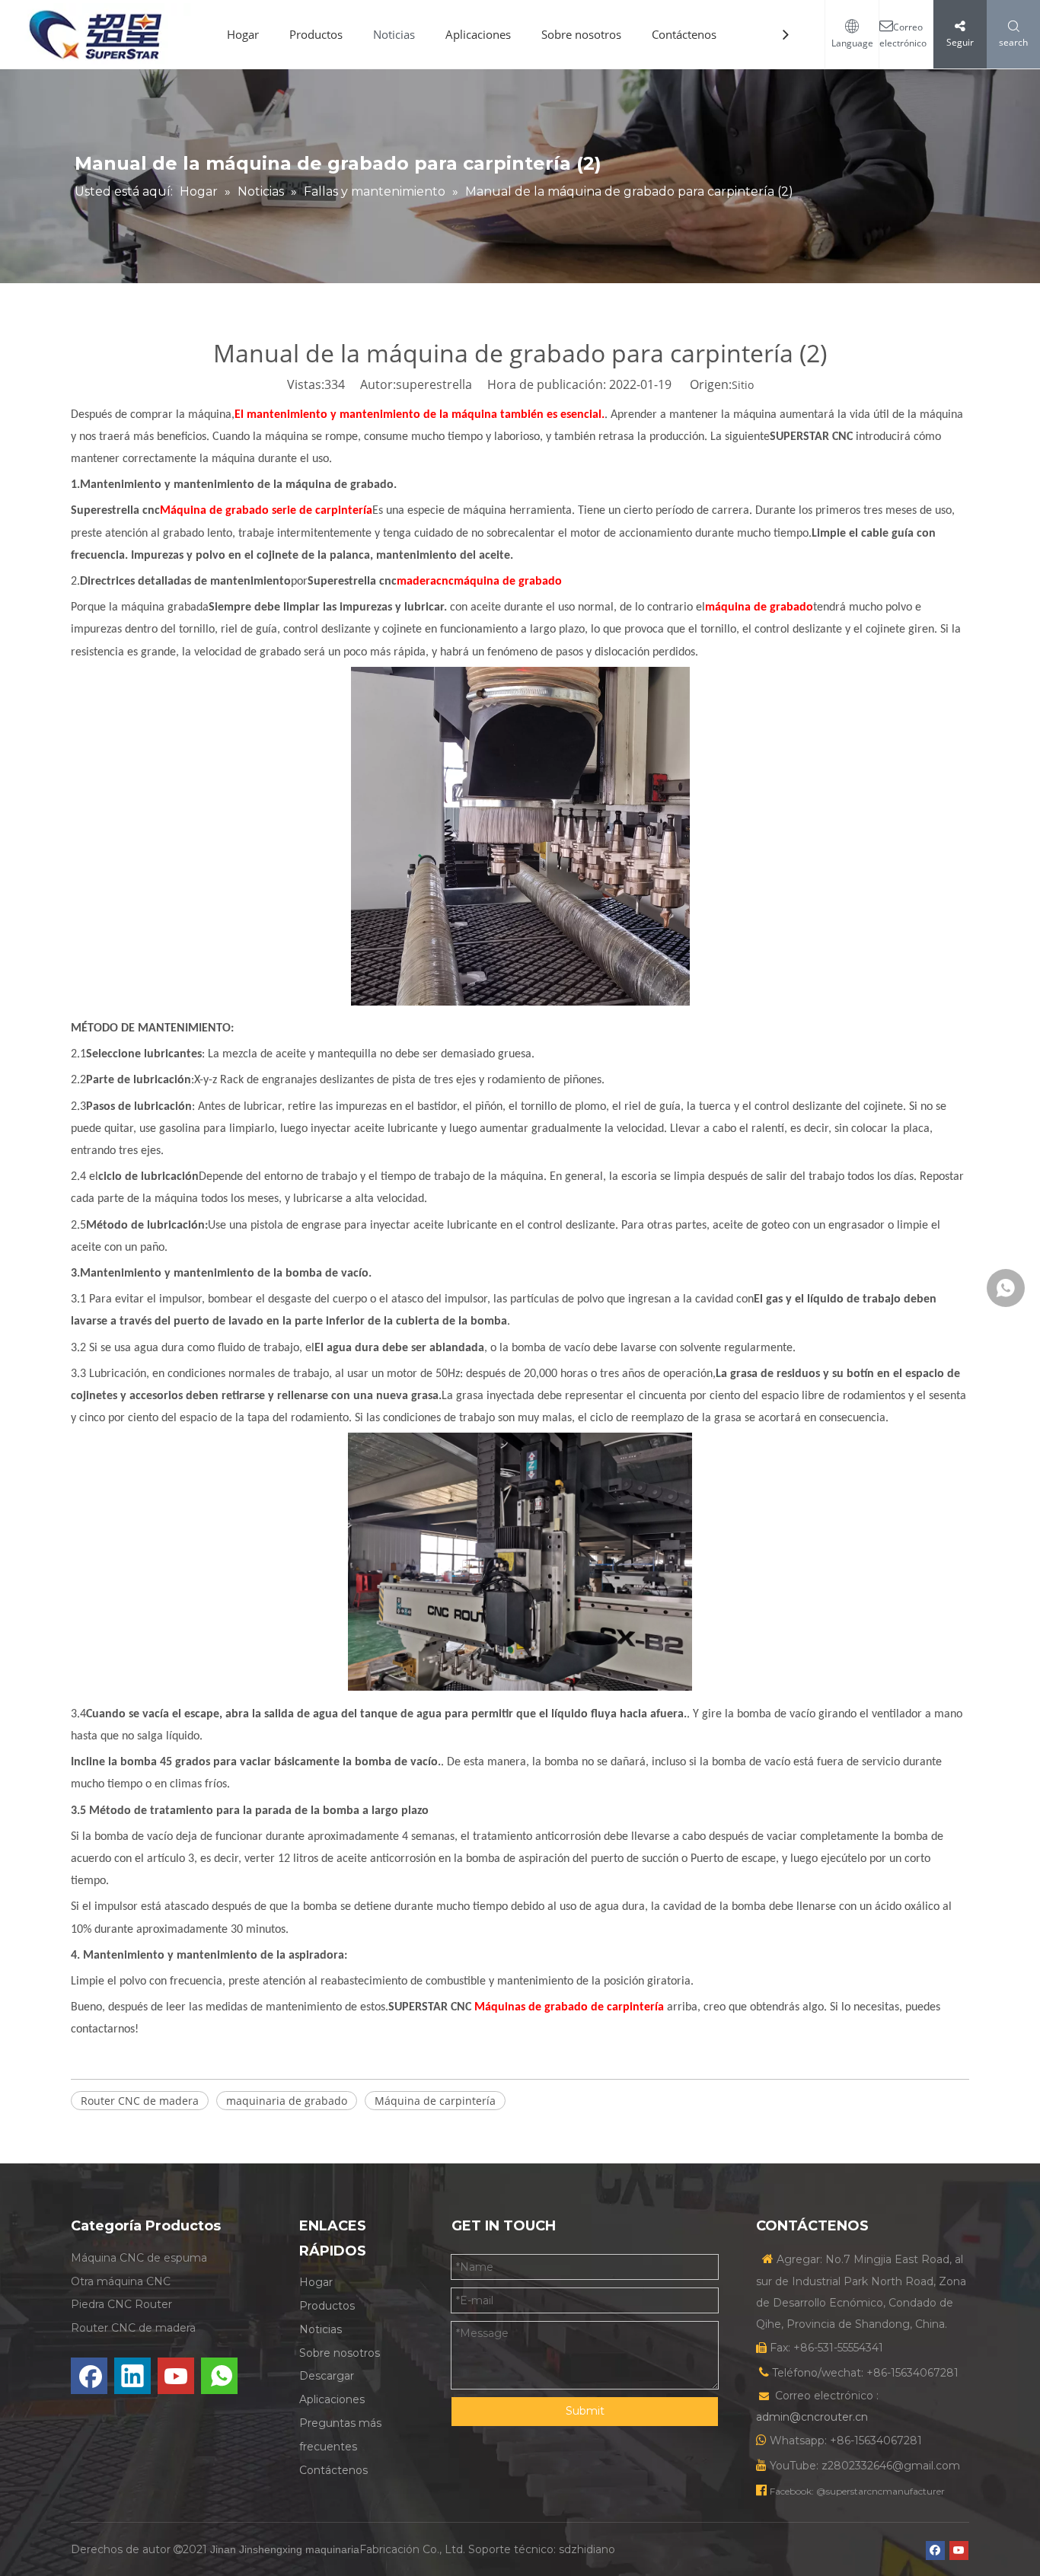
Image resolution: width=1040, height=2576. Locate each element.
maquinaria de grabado (287, 2101)
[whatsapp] (219, 2376)
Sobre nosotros (581, 34)
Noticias (394, 34)
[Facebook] (89, 2376)
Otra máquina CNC (121, 2281)
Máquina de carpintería (435, 2101)
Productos (316, 34)
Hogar (243, 34)
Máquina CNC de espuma (139, 2258)
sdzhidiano (587, 2549)
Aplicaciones (478, 34)
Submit (585, 2411)
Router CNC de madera (140, 2101)
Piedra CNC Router (121, 2304)
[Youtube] (176, 2376)
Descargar (327, 2376)
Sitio (743, 385)
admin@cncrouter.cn (812, 2417)
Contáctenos (684, 34)
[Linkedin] (132, 2376)
